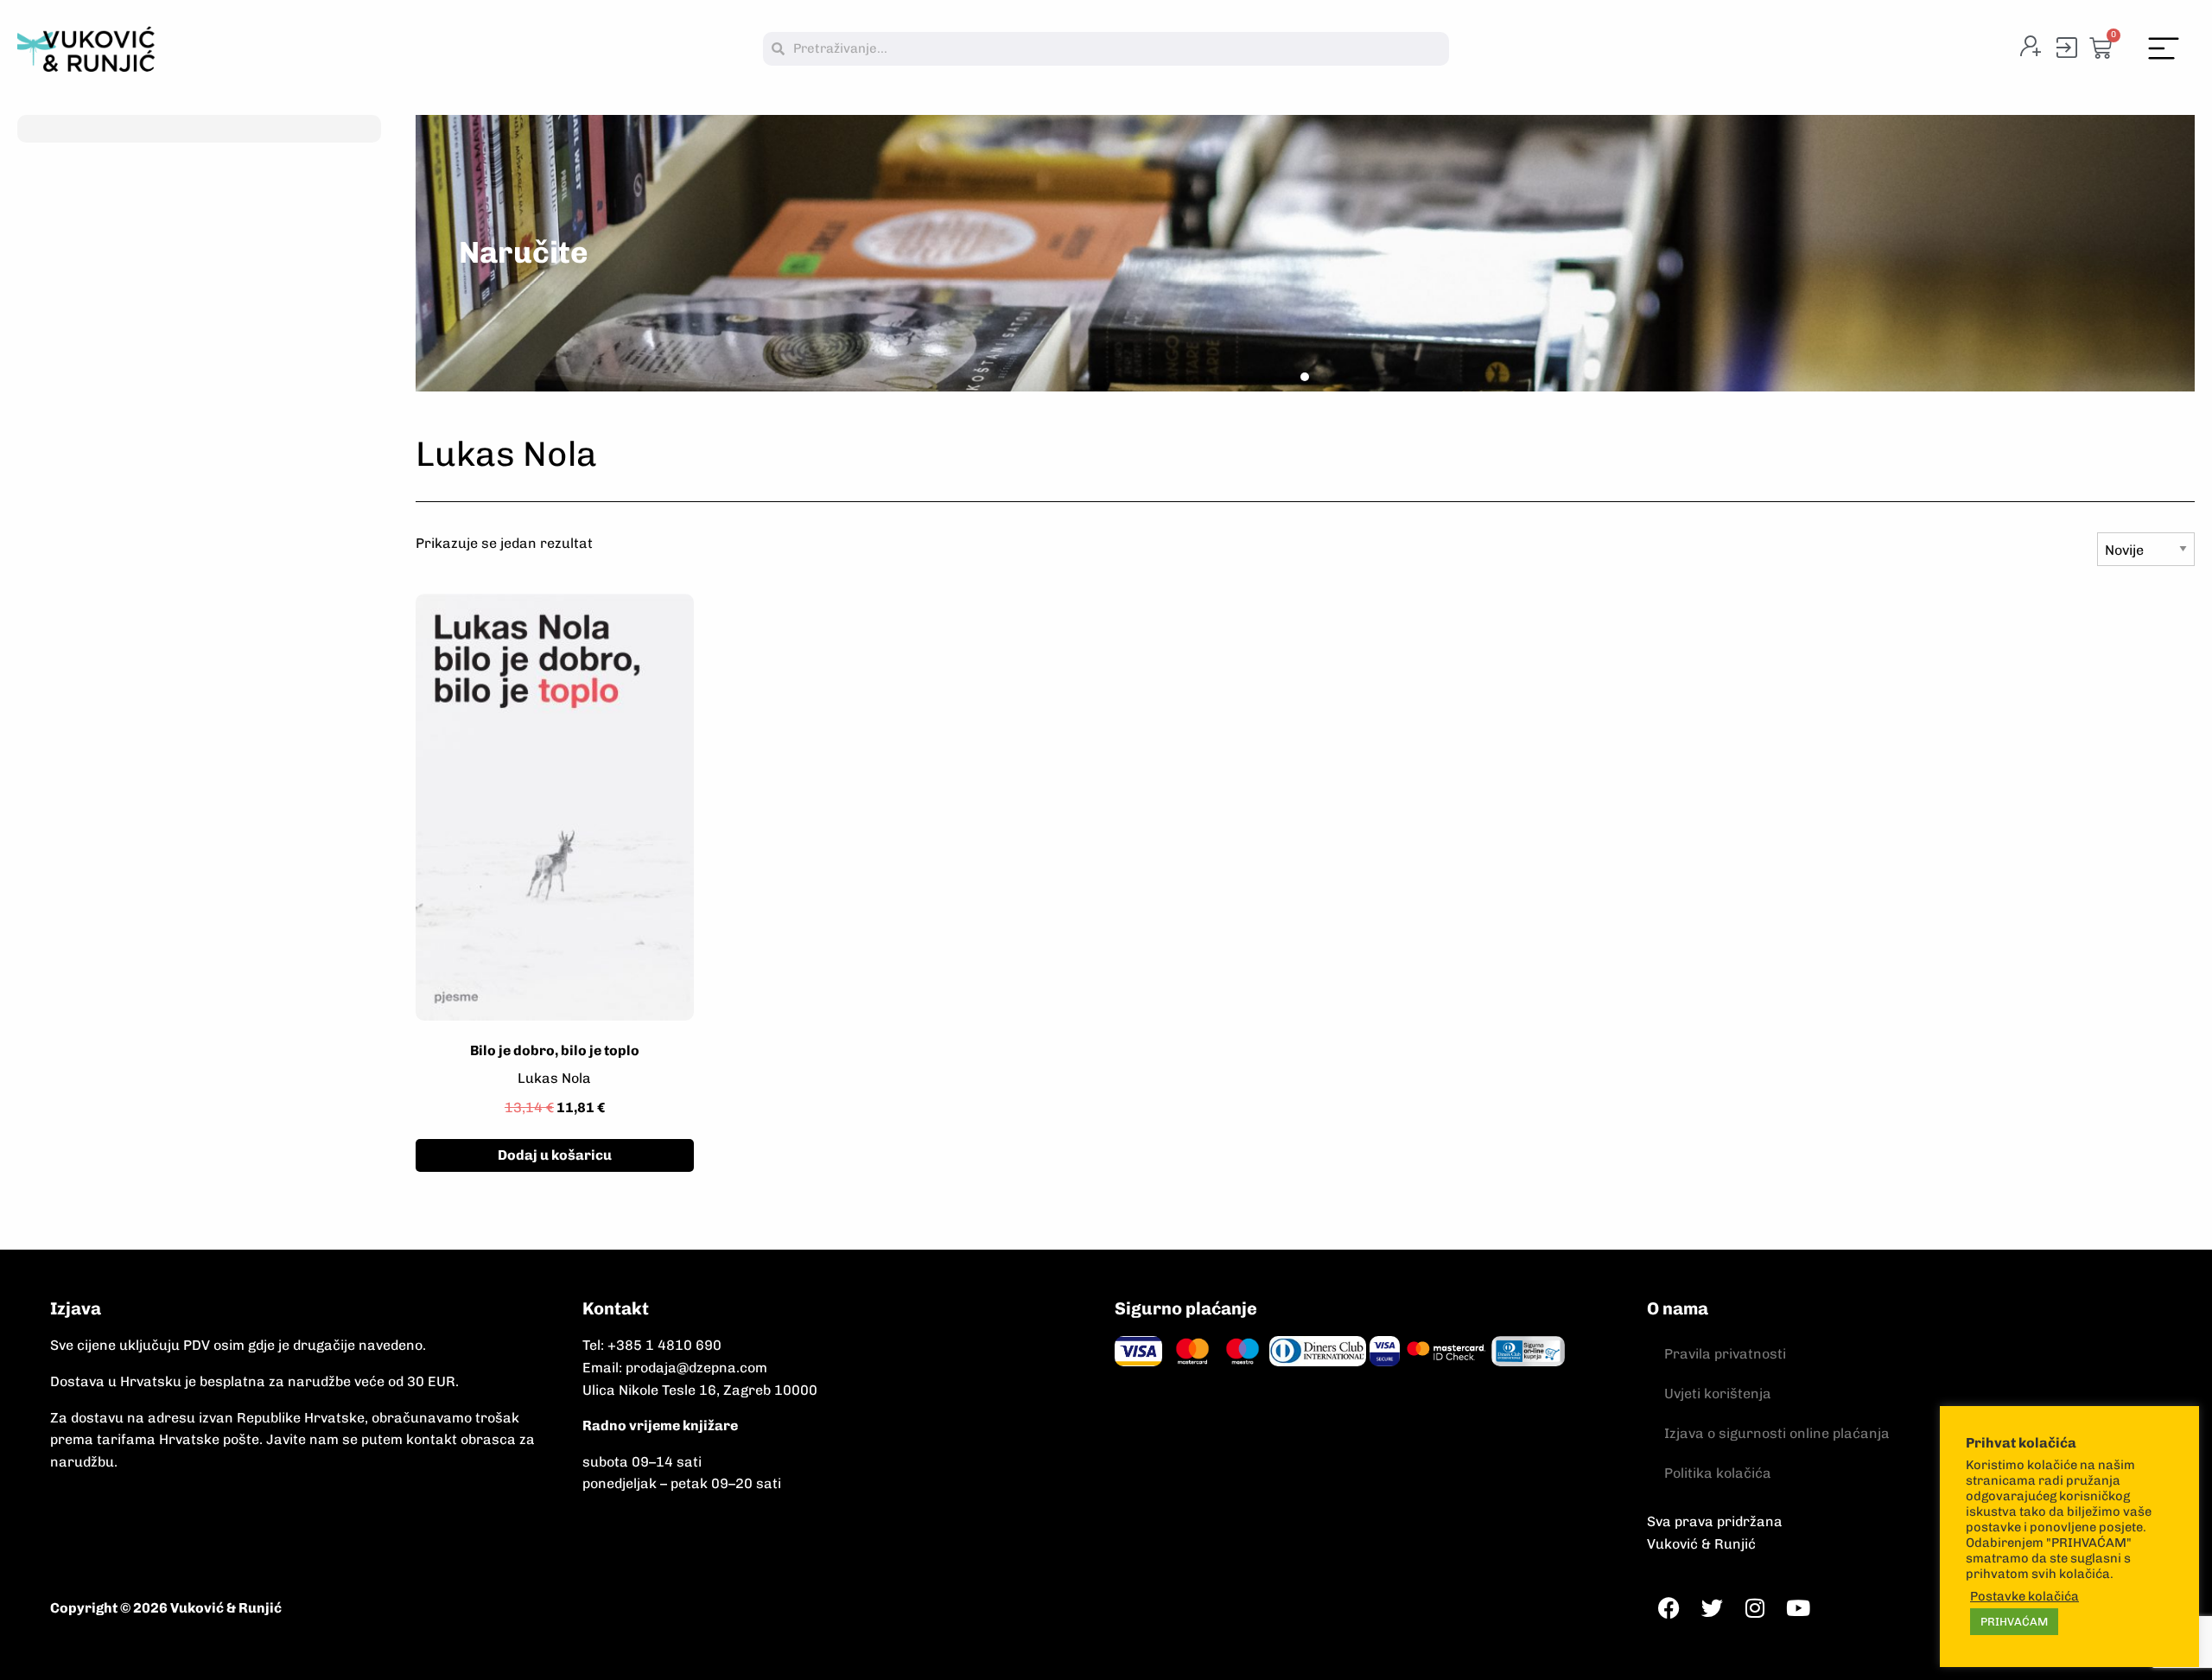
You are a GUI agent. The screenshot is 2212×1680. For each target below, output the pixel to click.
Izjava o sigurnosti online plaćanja (1777, 1433)
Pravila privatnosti (1725, 1354)
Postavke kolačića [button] (2024, 1596)
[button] (2164, 49)
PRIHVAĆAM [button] (2014, 1622)
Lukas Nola (554, 1078)
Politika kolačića (1718, 1473)
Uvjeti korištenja (1718, 1394)
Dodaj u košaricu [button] (555, 1155)
